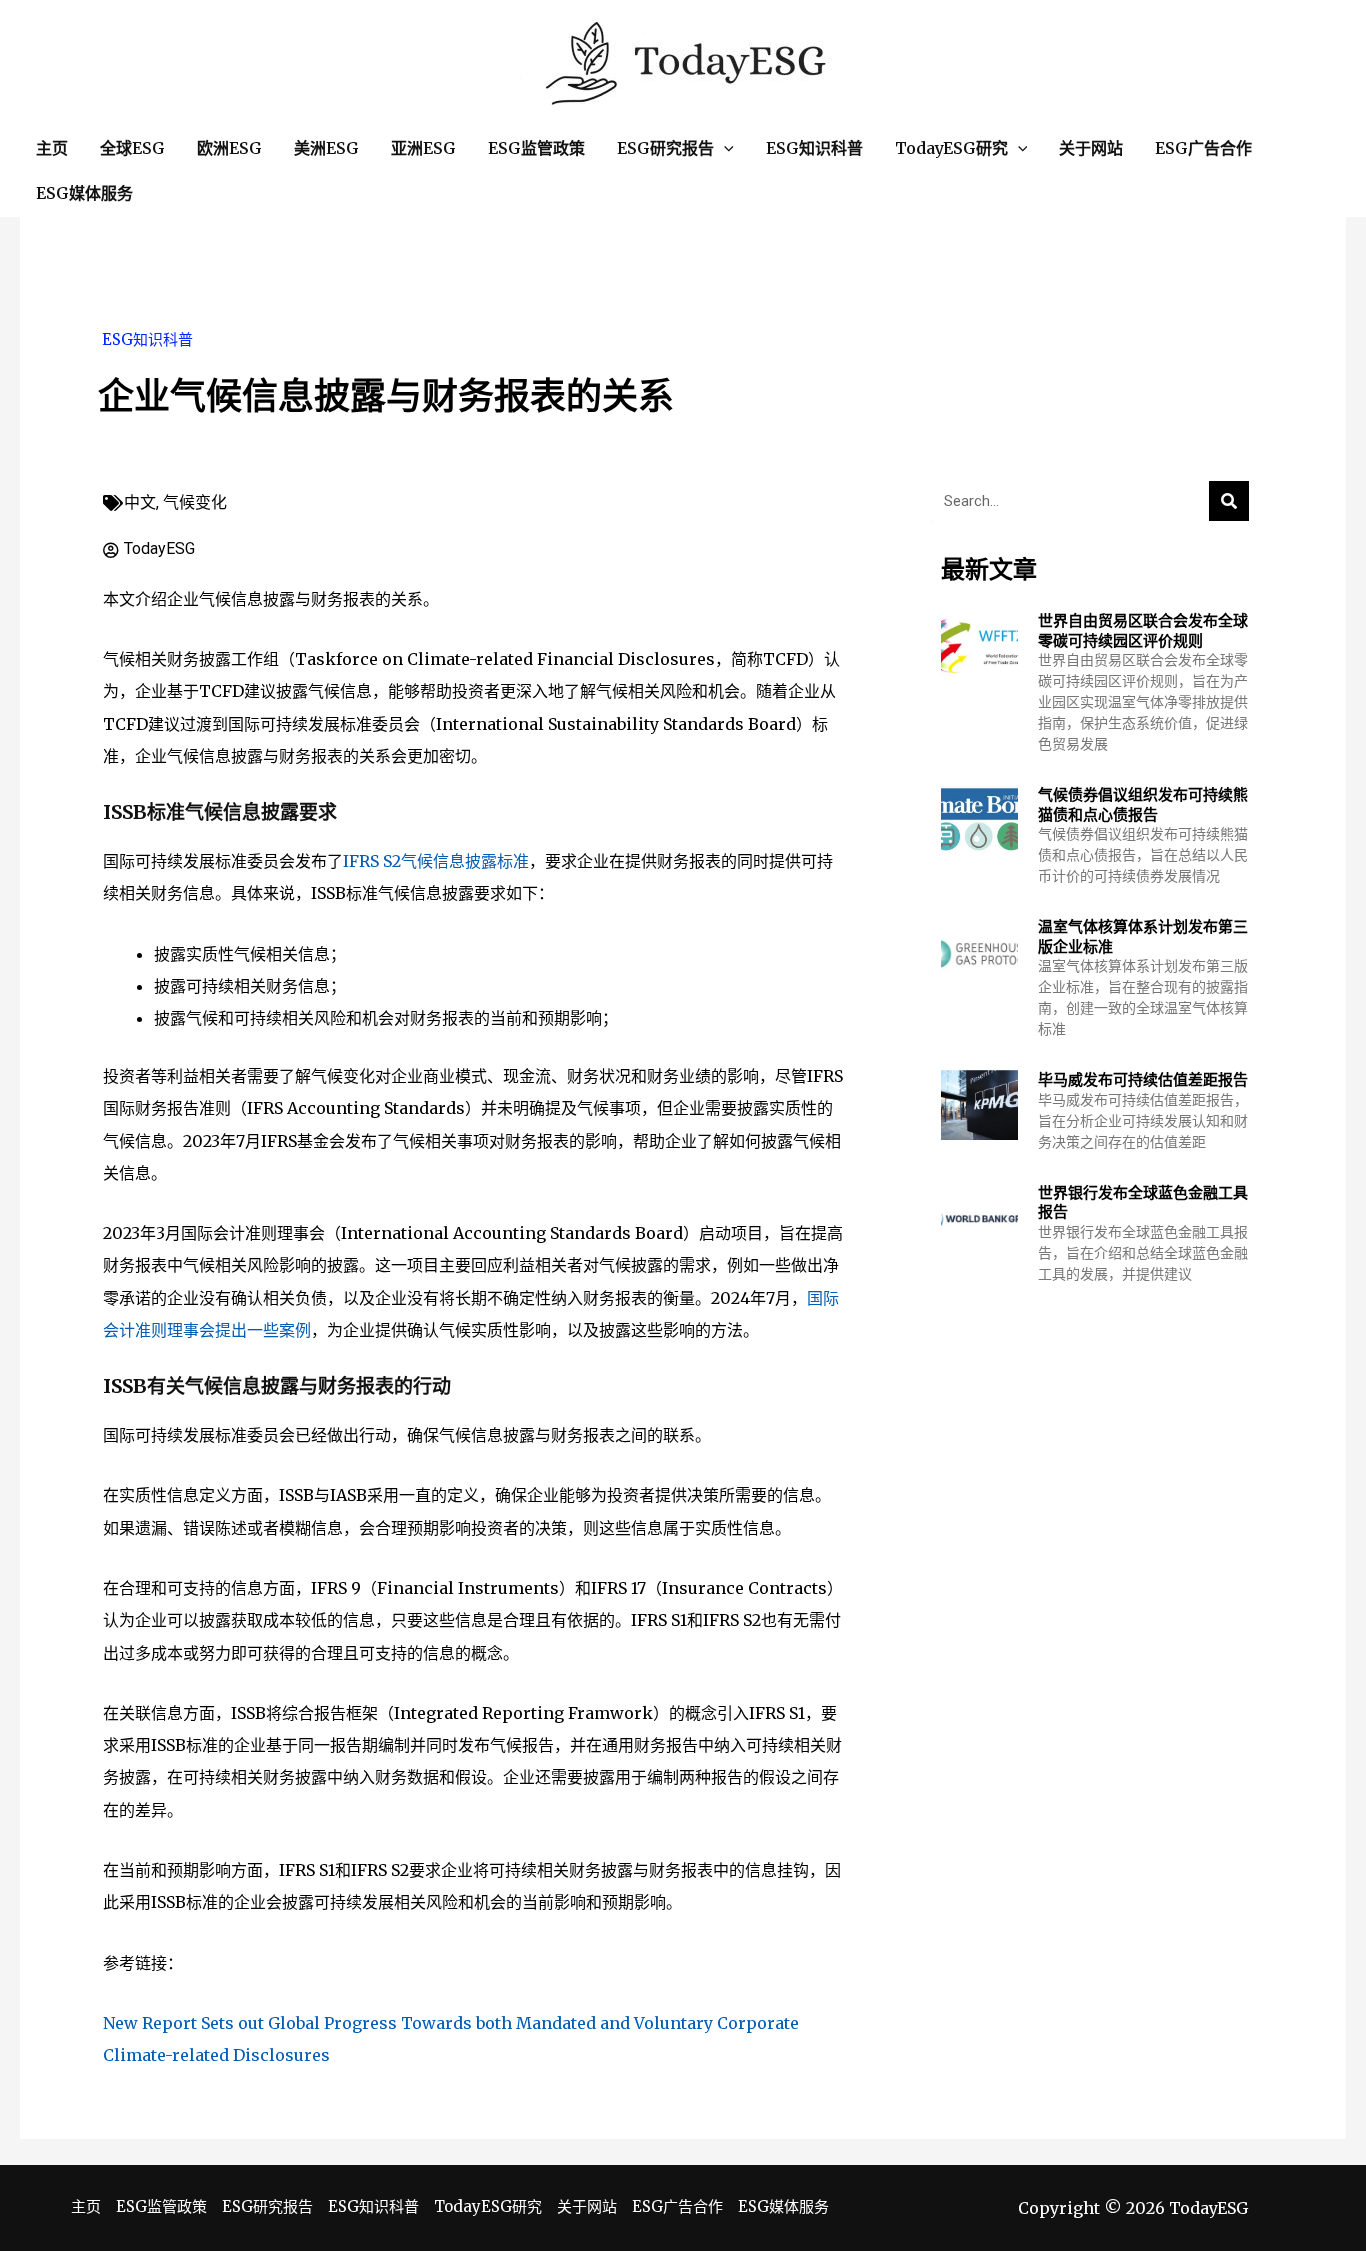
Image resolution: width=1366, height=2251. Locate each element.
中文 (140, 502)
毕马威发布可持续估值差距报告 (1143, 1079)
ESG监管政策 (161, 2206)
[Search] (1229, 501)
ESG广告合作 (677, 2206)
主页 (86, 2206)
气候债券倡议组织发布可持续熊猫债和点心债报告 (1143, 804)
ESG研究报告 (267, 2206)
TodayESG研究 (488, 2206)
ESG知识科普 (147, 339)
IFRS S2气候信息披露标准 (436, 861)
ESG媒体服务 (783, 2206)
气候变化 (195, 502)
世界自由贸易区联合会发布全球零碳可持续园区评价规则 (1143, 630)
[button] (724, 148)
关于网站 (587, 2206)
